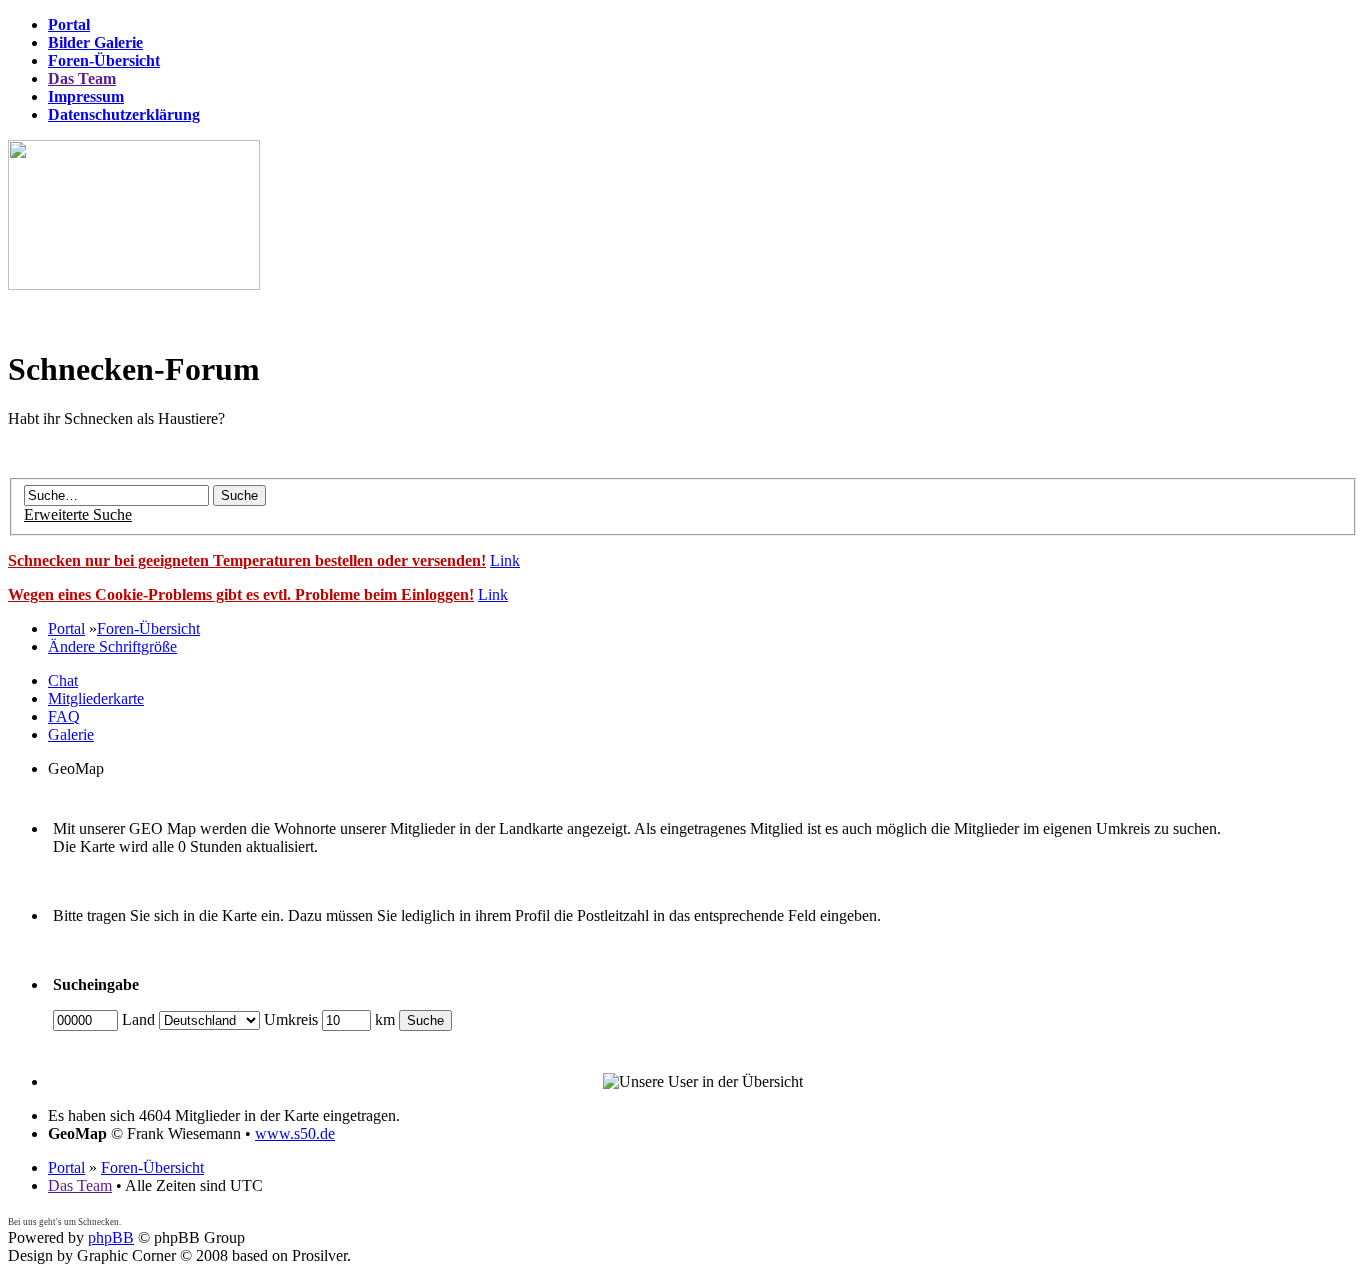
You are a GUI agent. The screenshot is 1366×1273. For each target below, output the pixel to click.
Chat (63, 680)
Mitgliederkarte (96, 698)
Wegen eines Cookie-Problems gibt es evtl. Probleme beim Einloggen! (241, 594)
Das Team (80, 1185)
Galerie (71, 734)
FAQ (64, 716)
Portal (66, 628)
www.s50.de (295, 1133)
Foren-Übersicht (148, 628)
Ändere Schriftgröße (112, 646)
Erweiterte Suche (78, 514)
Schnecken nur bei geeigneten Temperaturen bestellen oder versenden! (247, 560)
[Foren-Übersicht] (134, 284)
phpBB (111, 1237)
